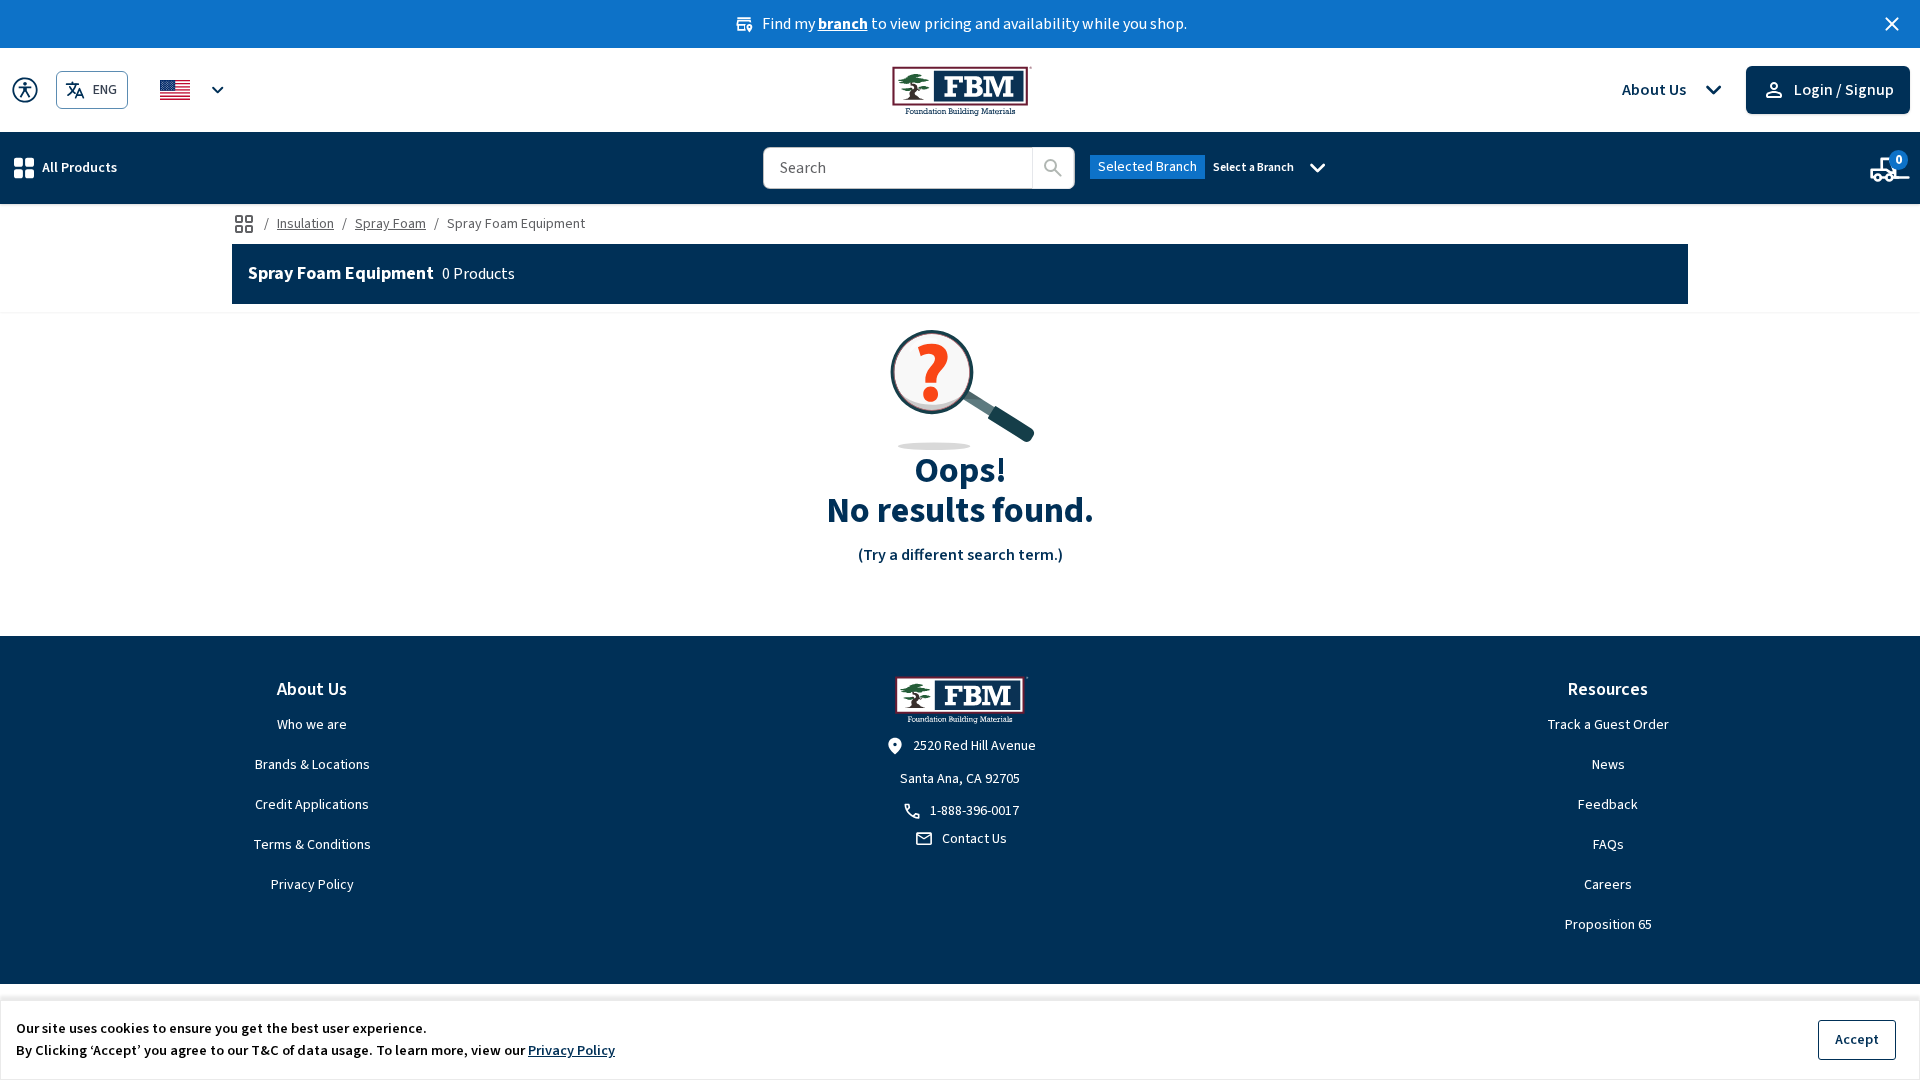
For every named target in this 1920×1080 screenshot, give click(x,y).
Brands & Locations (312, 765)
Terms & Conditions (312, 845)
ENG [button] (105, 90)
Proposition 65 (1608, 925)
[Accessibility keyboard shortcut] (25, 90)
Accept (1857, 1039)
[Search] (1053, 168)
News (1608, 765)
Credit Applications (312, 805)
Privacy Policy (312, 885)
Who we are (312, 725)
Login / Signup (1844, 90)
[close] (1892, 24)
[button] (65, 167)
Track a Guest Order (1608, 725)
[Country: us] (195, 90)
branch (843, 24)
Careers (1608, 885)
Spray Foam (390, 224)
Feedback (1608, 805)
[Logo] (960, 90)
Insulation (305, 224)
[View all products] (244, 224)
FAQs (1608, 845)
